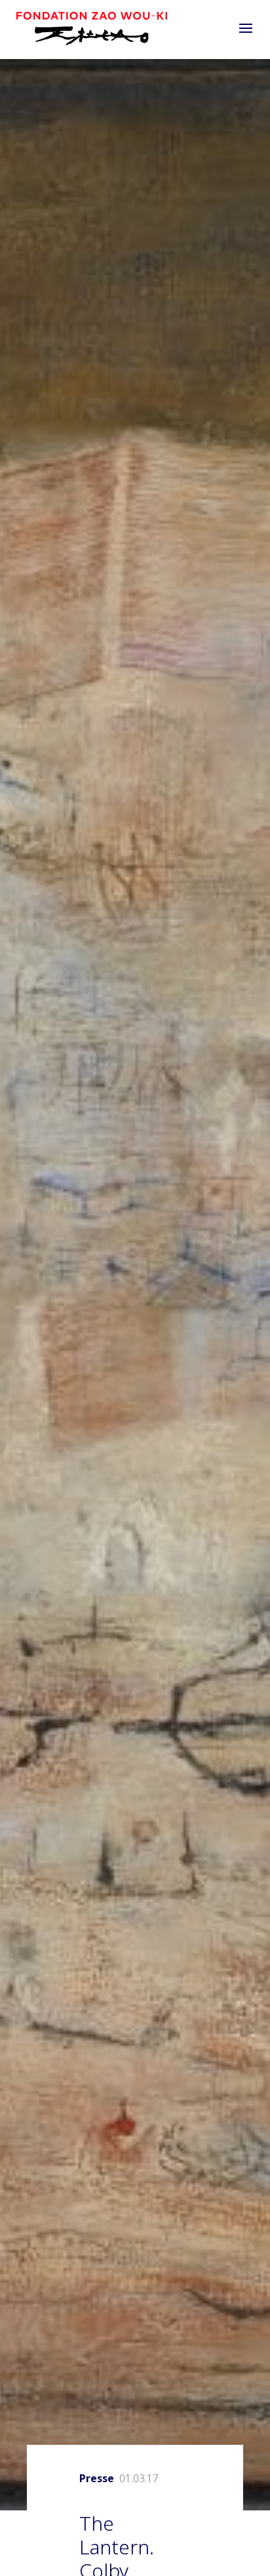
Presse (97, 2478)
